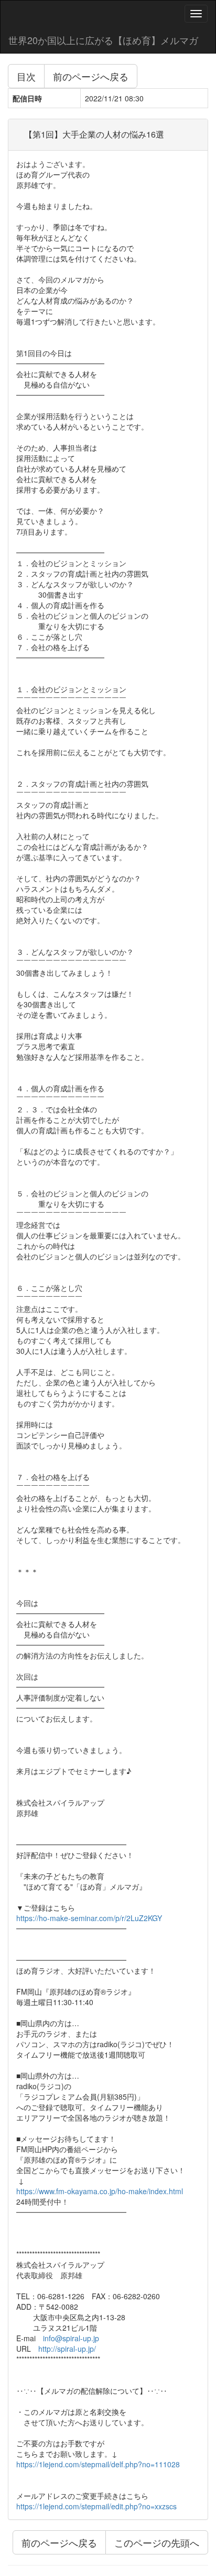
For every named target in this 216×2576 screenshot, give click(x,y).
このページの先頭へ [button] (157, 2542)
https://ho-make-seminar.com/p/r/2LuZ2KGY (89, 1918)
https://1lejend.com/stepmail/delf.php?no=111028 (98, 2464)
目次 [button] (26, 76)
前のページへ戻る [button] (91, 76)
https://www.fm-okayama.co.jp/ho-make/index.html (100, 2191)
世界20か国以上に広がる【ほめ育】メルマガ (103, 40)
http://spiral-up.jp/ (67, 2349)
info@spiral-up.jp (71, 2338)
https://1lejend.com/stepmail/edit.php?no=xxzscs (96, 2506)
